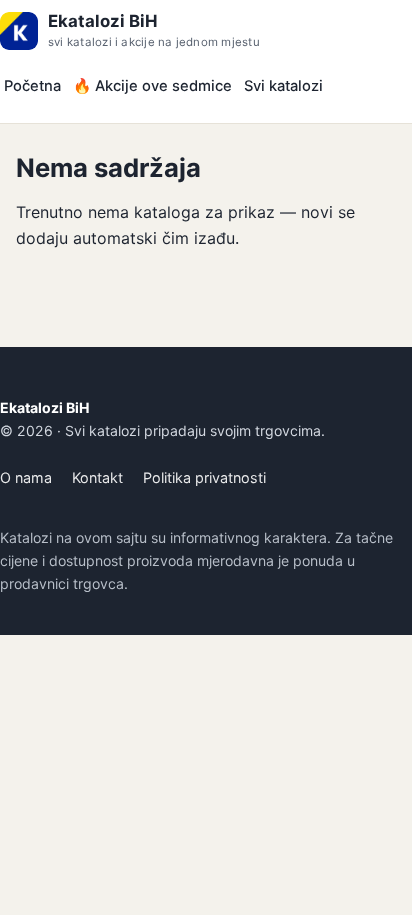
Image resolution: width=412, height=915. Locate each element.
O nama (26, 477)
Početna (32, 86)
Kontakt (97, 477)
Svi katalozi (283, 86)
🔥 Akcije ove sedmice (152, 86)
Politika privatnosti (204, 477)
